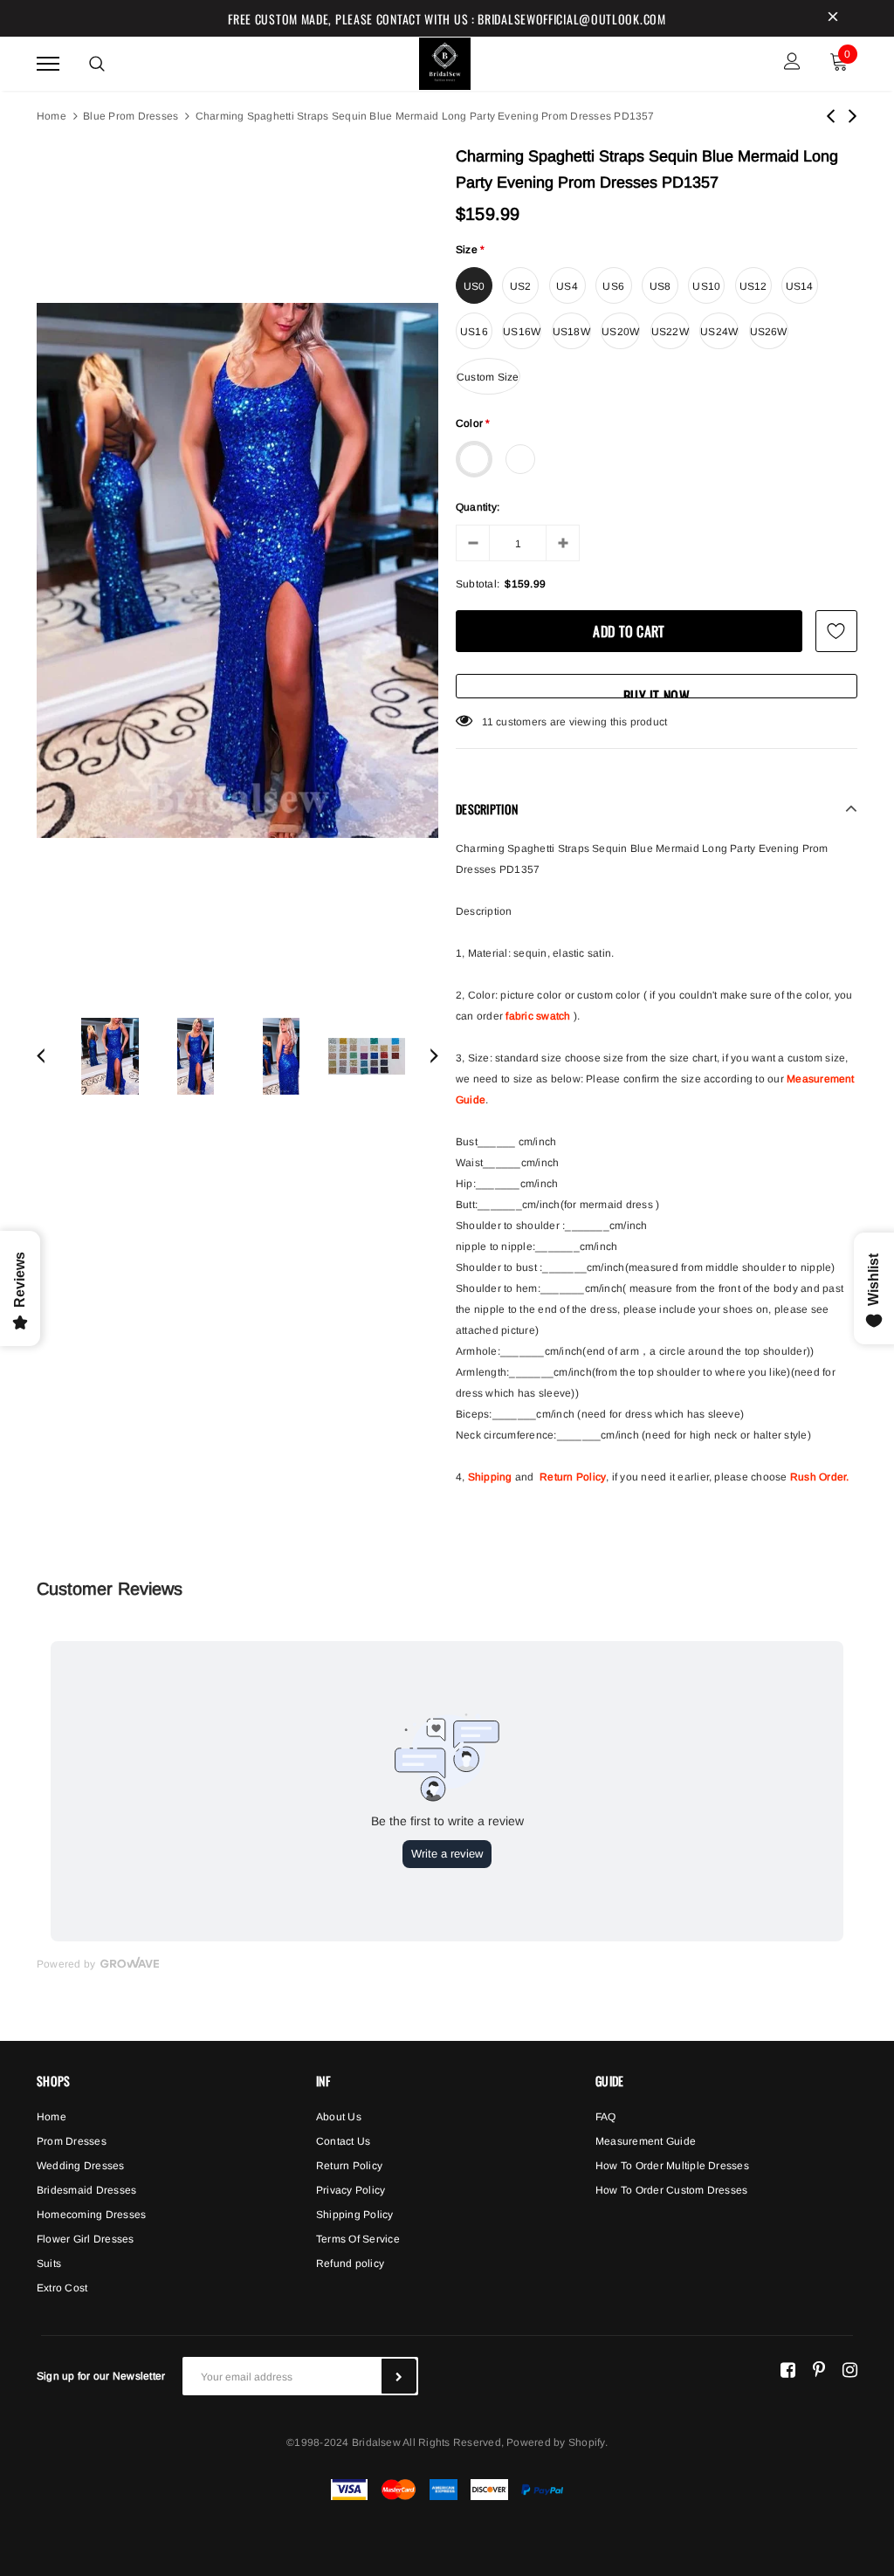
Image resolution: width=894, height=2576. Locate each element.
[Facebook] (788, 2369)
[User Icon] (792, 63)
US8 (660, 286)
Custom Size (488, 377)
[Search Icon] (97, 64)
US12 (753, 286)
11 (488, 722)
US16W (522, 332)
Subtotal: (478, 584)
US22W (670, 332)
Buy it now (657, 692)
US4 (567, 286)
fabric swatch (538, 1016)
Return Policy (573, 1477)
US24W (719, 332)
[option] (237, 570)
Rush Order (818, 1477)
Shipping (490, 1477)
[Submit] (399, 2376)
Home (52, 116)
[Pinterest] (819, 2369)
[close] (833, 18)
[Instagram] (850, 2369)
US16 (474, 332)
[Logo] (445, 61)
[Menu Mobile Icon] (48, 63)
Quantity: (478, 507)
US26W (769, 332)
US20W (620, 332)
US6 (613, 286)
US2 (521, 286)
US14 (800, 286)
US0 (475, 286)
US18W (571, 332)
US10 (706, 286)
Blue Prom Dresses (131, 116)
